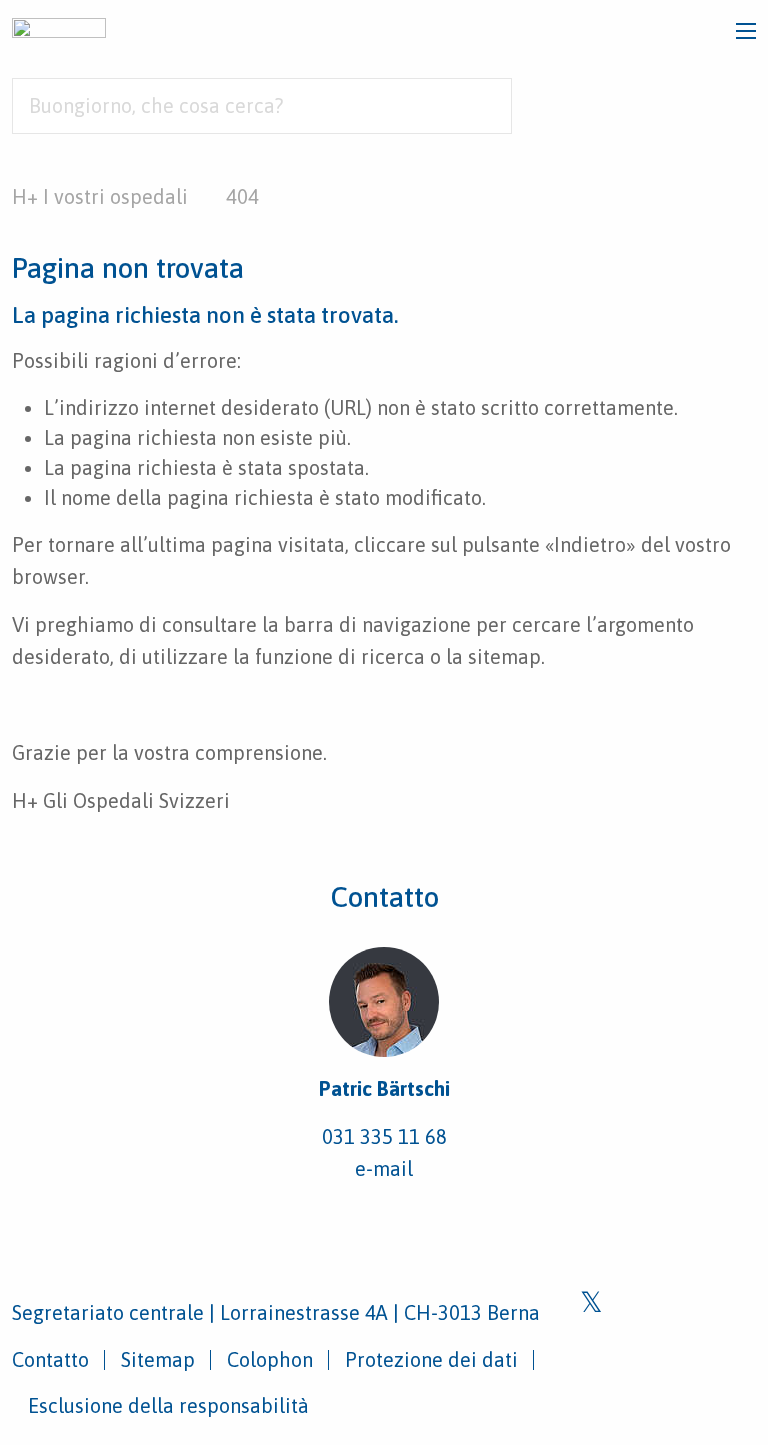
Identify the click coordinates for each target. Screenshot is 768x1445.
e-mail (384, 1168)
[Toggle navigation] (746, 31)
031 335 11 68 (384, 1136)
